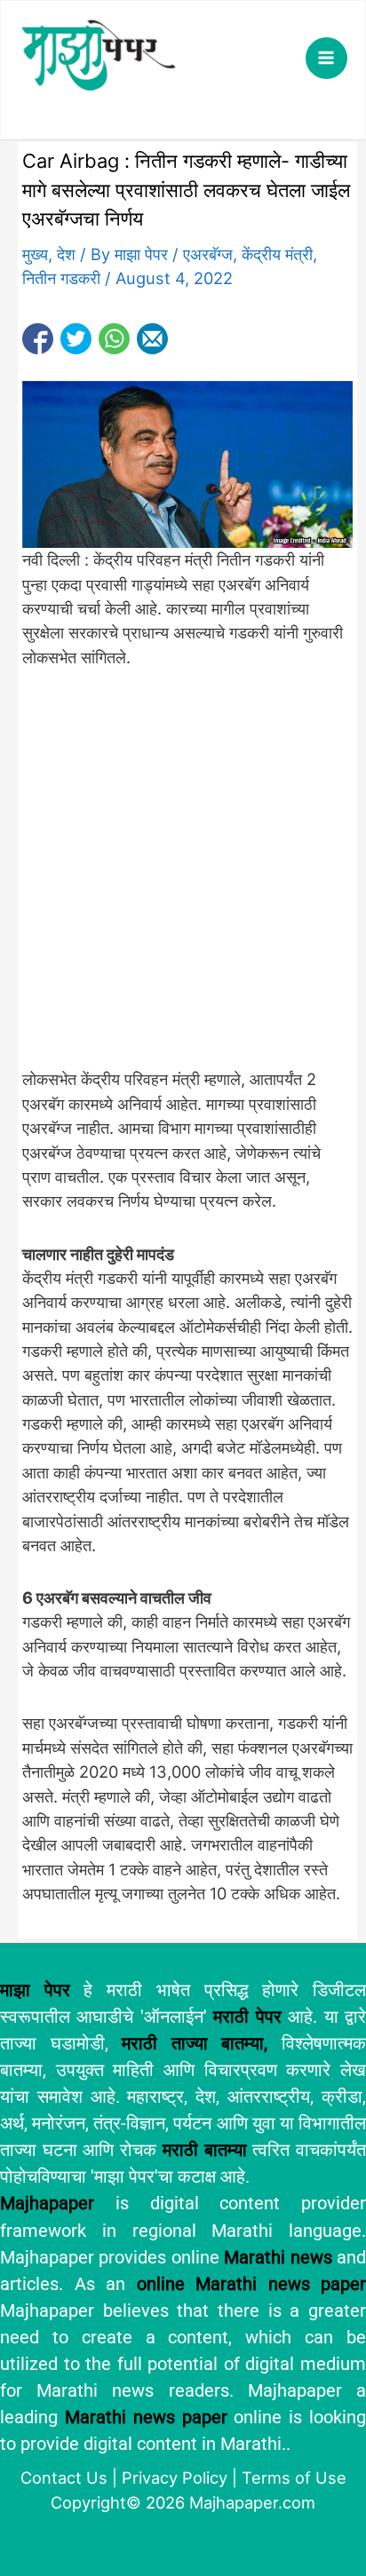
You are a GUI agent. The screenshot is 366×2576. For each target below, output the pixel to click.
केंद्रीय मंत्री (277, 254)
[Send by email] (152, 339)
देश (66, 254)
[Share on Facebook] (38, 339)
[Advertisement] (183, 878)
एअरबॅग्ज (208, 254)
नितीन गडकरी (61, 278)
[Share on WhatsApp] (114, 339)
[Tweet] (76, 339)
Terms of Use (294, 2477)
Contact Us (64, 2477)
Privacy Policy (175, 2477)
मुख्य (35, 254)
